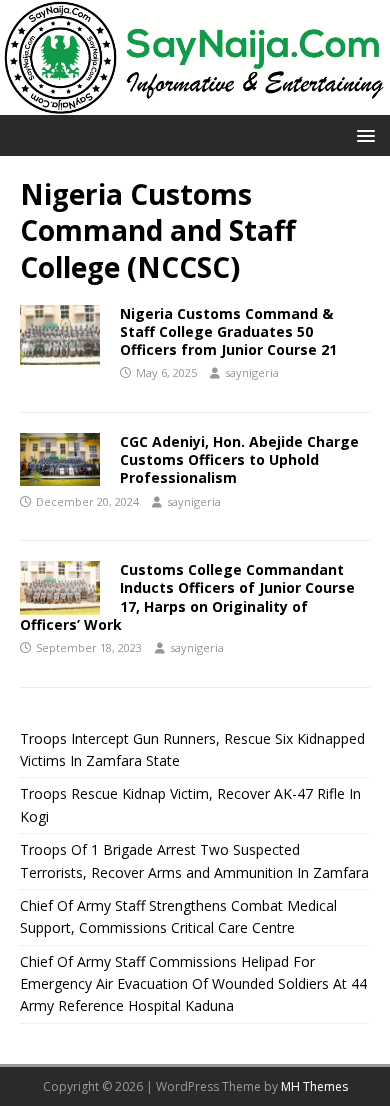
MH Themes (314, 1086)
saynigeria (252, 372)
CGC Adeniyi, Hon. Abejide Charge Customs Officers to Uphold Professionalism (239, 459)
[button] (362, 134)
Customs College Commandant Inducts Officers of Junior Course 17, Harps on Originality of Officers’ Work (187, 597)
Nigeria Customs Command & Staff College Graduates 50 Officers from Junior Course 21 (228, 331)
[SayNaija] (195, 102)
